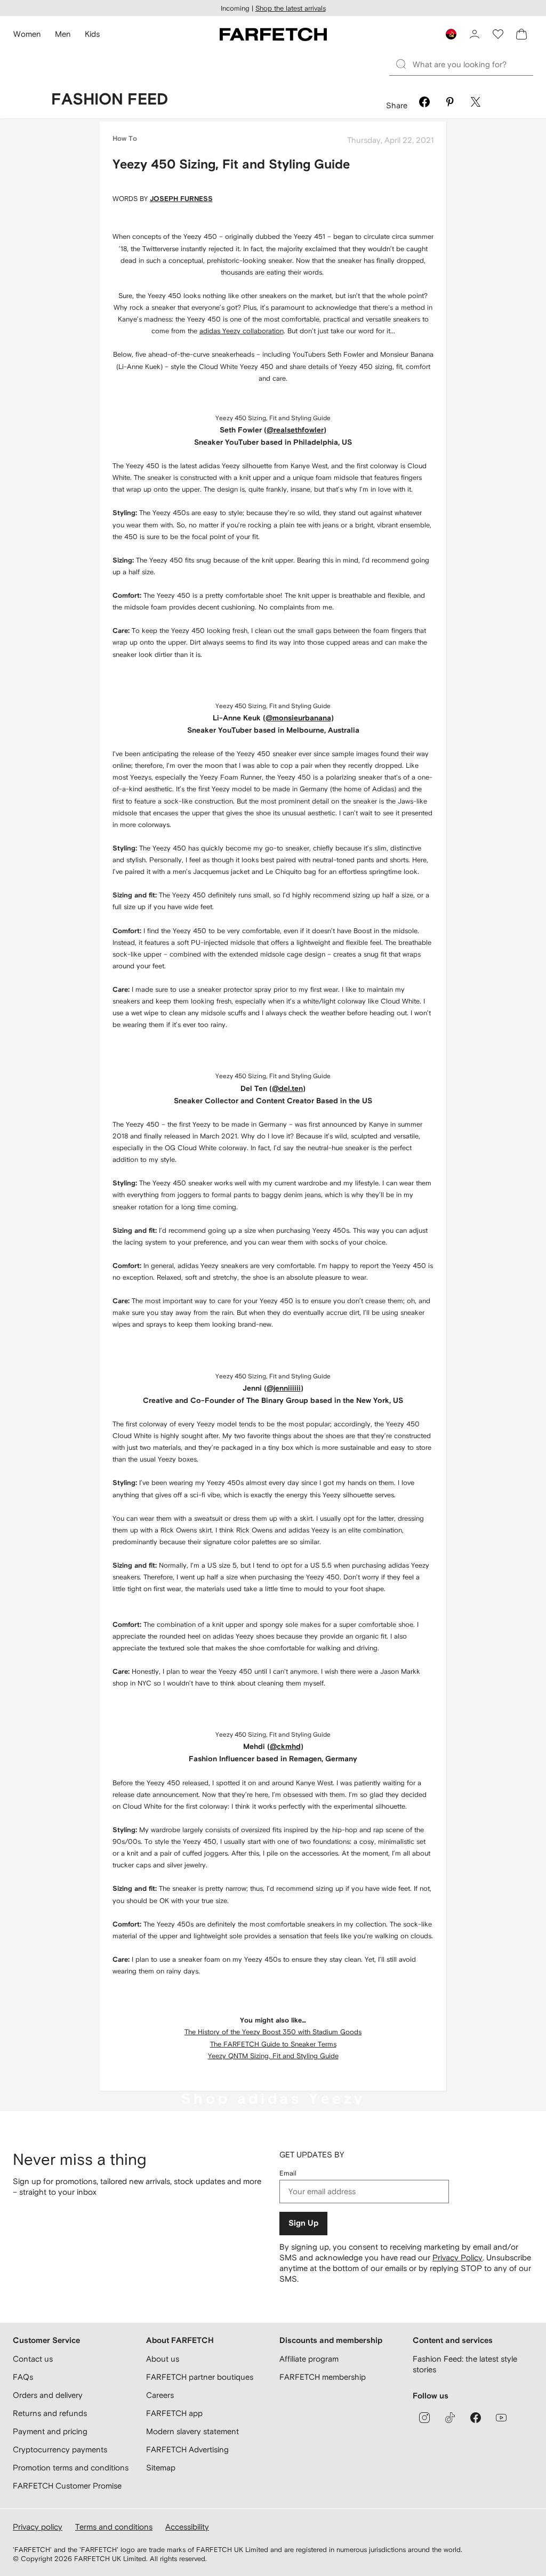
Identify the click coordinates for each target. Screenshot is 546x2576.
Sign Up (303, 2223)
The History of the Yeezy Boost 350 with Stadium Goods (273, 2032)
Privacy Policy (457, 2257)
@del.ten (287, 1089)
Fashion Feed (110, 100)
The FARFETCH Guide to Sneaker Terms (273, 2044)
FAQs (23, 2377)
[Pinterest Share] (450, 103)
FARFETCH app (174, 2413)
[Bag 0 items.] (521, 34)
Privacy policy (38, 2527)
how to (125, 139)
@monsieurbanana (298, 718)
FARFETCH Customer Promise (67, 2486)
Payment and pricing (50, 2431)
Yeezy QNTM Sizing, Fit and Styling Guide (273, 2056)
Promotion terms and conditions (71, 2467)
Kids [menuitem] (92, 34)
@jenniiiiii (284, 1389)
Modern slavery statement (192, 2431)
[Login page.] (475, 34)
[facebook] (476, 2418)
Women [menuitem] (27, 34)
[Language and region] (451, 34)
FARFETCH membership (323, 2377)
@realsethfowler (295, 430)
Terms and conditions (114, 2527)
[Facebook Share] (424, 103)
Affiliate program (309, 2359)
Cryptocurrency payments (60, 2449)
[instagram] (424, 2418)
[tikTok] (450, 2418)
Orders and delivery (48, 2395)
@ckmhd (285, 1747)
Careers (160, 2395)
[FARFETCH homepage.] (273, 34)
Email (288, 2173)
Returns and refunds (50, 2413)
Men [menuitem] (63, 34)
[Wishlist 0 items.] (498, 34)
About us (163, 2359)
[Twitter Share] (476, 103)
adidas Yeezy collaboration (242, 331)
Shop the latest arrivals (291, 8)
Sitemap (161, 2467)
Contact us (33, 2359)
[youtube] (501, 2418)
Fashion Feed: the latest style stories (465, 2364)
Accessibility (187, 2527)
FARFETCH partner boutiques (200, 2377)
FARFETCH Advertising (187, 2449)
